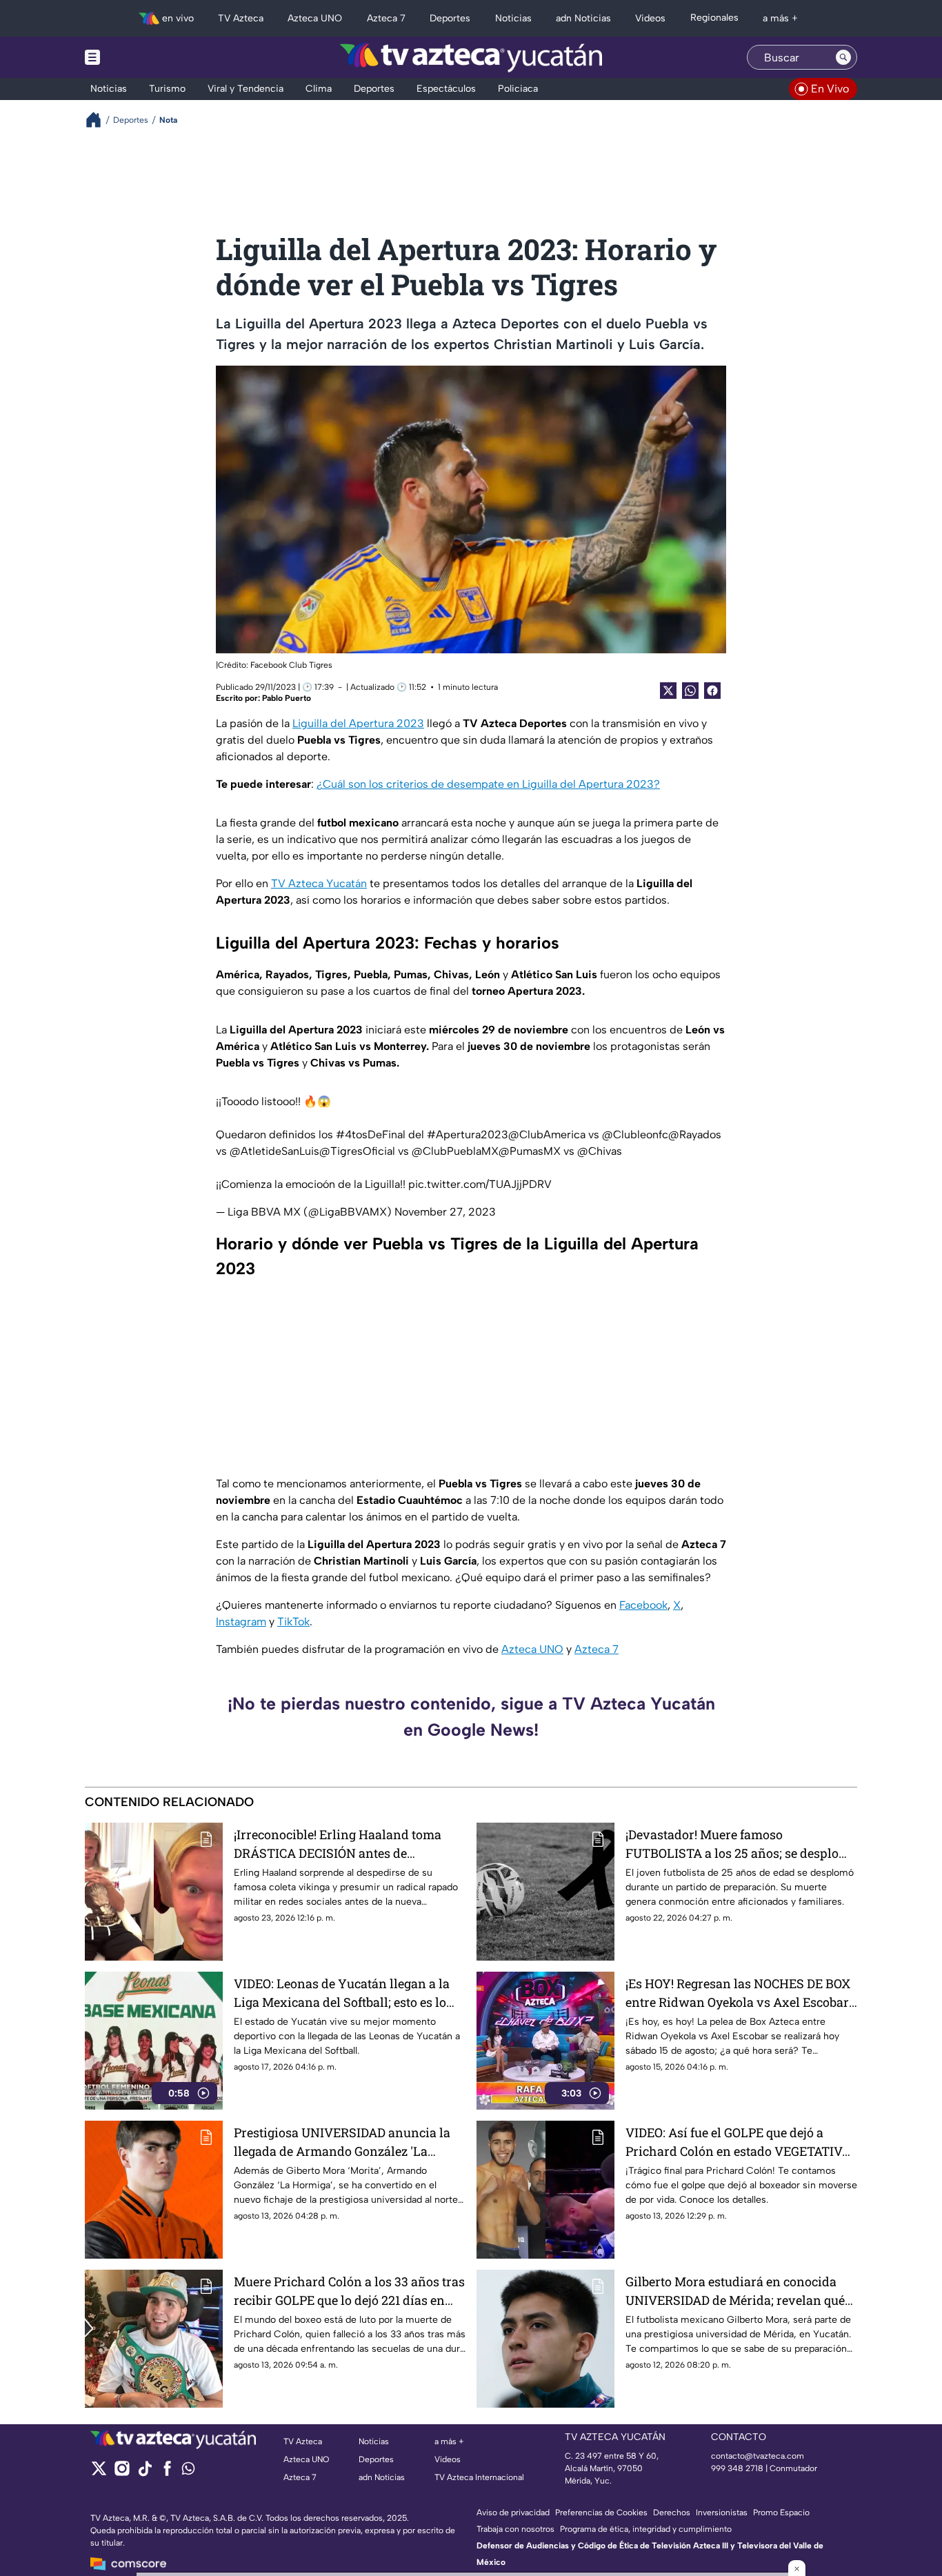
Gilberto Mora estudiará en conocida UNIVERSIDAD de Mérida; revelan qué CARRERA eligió (735, 2291)
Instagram (241, 1622)
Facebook (643, 1605)
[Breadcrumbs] (99, 120)
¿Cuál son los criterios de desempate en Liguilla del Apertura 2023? (488, 784)
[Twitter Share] (668, 691)
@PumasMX (530, 1151)
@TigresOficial (357, 1151)
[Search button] (843, 57)
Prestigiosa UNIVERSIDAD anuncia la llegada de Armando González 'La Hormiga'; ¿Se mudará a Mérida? (342, 2142)
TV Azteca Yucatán (319, 883)
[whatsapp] (188, 2471)
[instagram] (122, 2473)
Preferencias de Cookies (601, 2513)
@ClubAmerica (547, 1135)
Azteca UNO (532, 1649)
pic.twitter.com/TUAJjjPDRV (480, 1184)
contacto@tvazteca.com (758, 2456)
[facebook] (167, 2473)
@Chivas (600, 1151)
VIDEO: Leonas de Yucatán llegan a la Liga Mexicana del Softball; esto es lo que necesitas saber (342, 1993)
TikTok (293, 1622)
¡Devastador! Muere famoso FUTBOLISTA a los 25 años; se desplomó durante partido (741, 1844)
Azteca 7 (597, 1649)
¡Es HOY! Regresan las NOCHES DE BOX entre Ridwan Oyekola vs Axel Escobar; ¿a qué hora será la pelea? (739, 1993)
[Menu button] (140, 57)
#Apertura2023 (468, 1135)
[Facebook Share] (712, 691)
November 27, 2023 (445, 1212)
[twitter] (99, 2473)
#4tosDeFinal (371, 1135)
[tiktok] (144, 2473)
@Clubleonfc (635, 1135)
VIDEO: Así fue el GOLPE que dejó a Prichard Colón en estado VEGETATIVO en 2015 (738, 2142)
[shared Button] (690, 691)
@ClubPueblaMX (455, 1151)
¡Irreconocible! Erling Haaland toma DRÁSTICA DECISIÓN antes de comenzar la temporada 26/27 (338, 1844)
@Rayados (695, 1135)
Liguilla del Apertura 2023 (358, 723)
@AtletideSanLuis (274, 1151)
